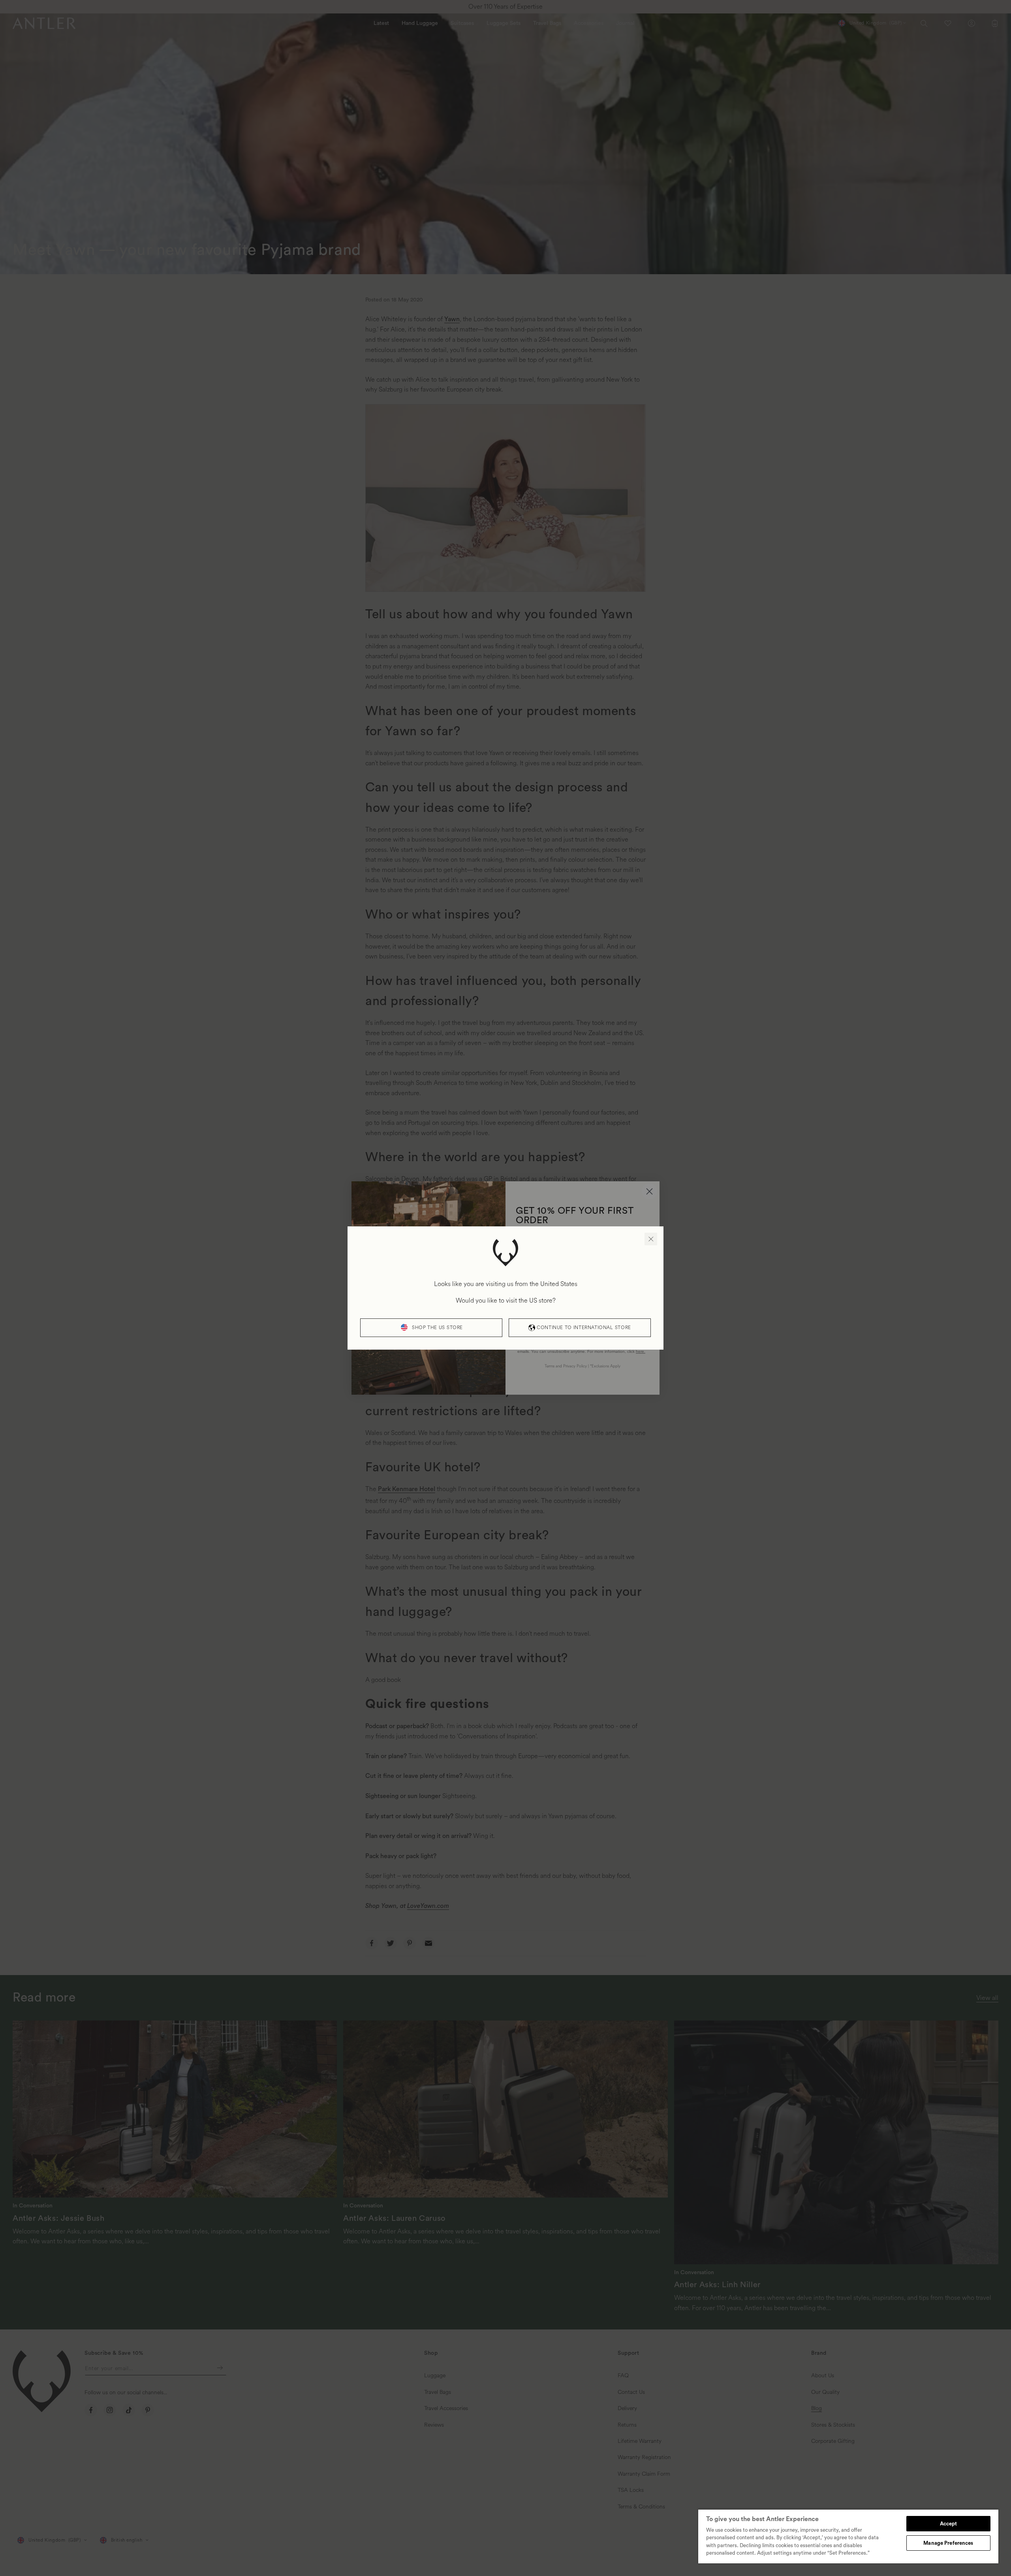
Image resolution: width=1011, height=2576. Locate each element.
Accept (949, 2524)
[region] (848, 2536)
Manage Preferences (948, 2543)
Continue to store (584, 1328)
